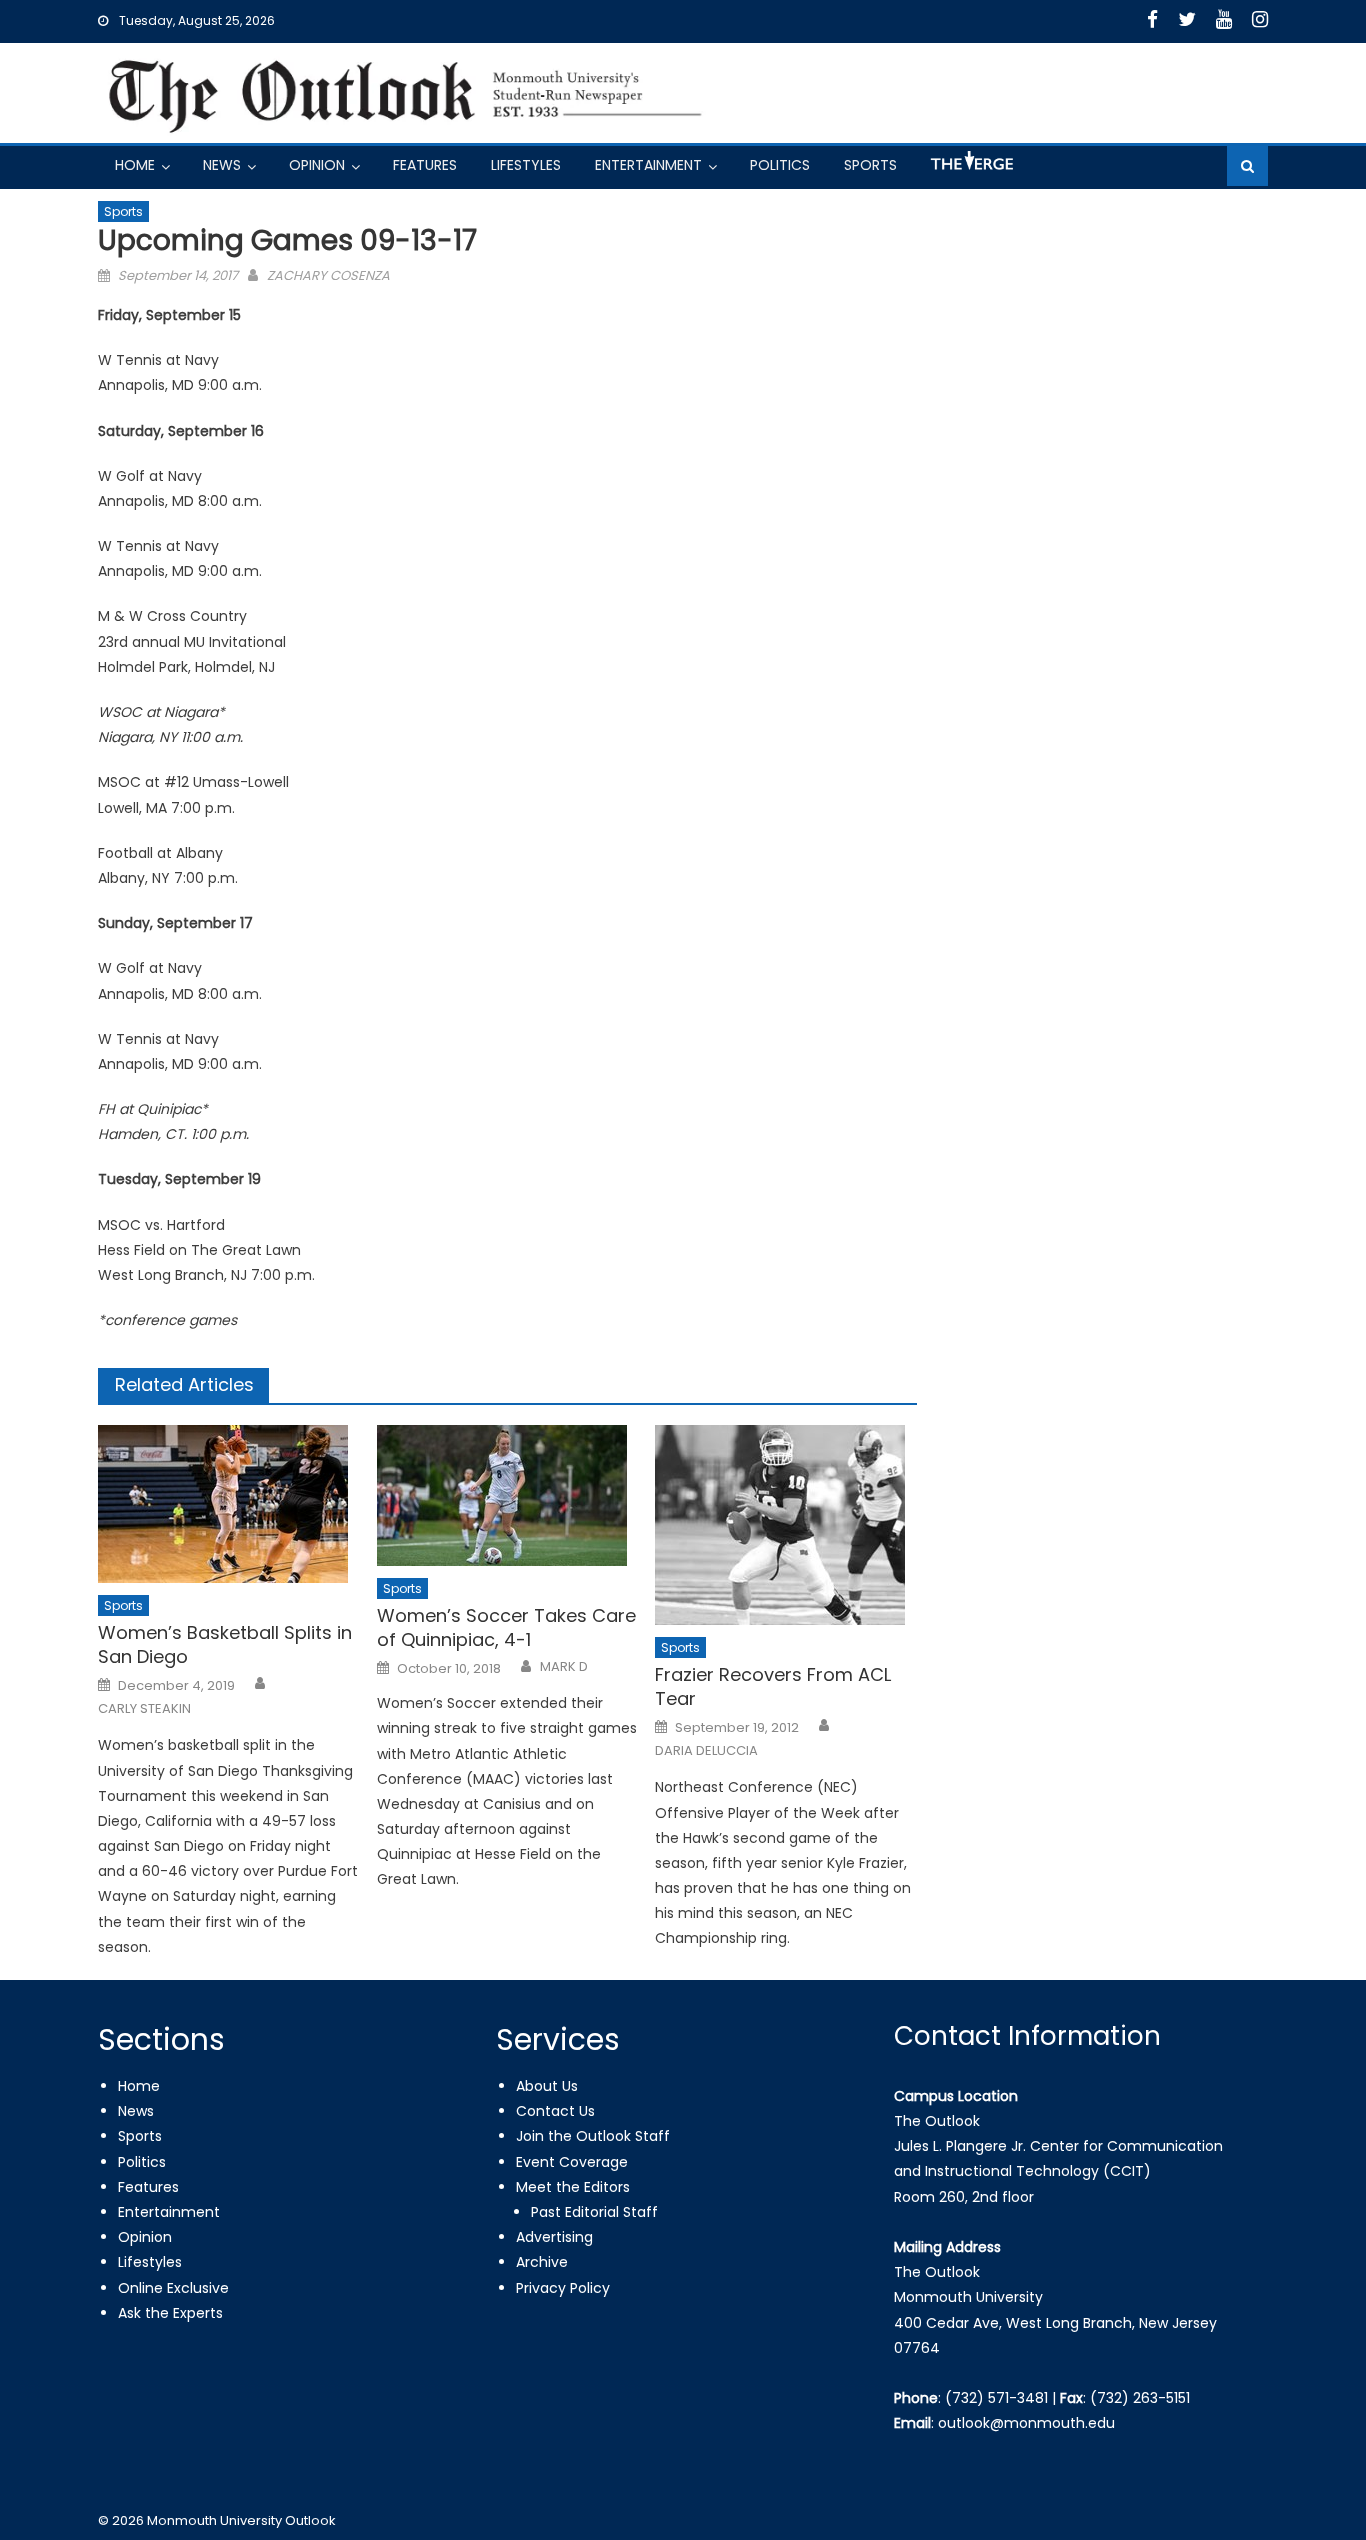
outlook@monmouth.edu (1026, 2423)
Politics (780, 165)
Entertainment (648, 165)
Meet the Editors (573, 2187)
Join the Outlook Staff (593, 2136)
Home (135, 165)
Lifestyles (526, 165)
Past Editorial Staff (594, 2212)
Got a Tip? (970, 168)
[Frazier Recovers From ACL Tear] (786, 1525)
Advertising (554, 2237)
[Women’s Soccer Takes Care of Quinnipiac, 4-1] (508, 1495)
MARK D (564, 1667)
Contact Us (555, 2111)
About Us (547, 2086)
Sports (870, 165)
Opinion (317, 165)
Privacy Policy (563, 2288)
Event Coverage (572, 2162)
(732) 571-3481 (996, 2398)
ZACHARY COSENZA (328, 275)
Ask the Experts (170, 2313)
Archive (542, 2262)
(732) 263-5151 (1140, 2398)
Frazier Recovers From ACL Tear (773, 1686)
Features (425, 165)
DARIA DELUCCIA (706, 1751)
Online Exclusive (173, 2288)
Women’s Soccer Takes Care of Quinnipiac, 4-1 (506, 1627)
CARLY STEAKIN (144, 1709)
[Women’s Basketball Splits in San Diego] (229, 1504)
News (222, 165)
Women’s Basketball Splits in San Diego (225, 1644)
